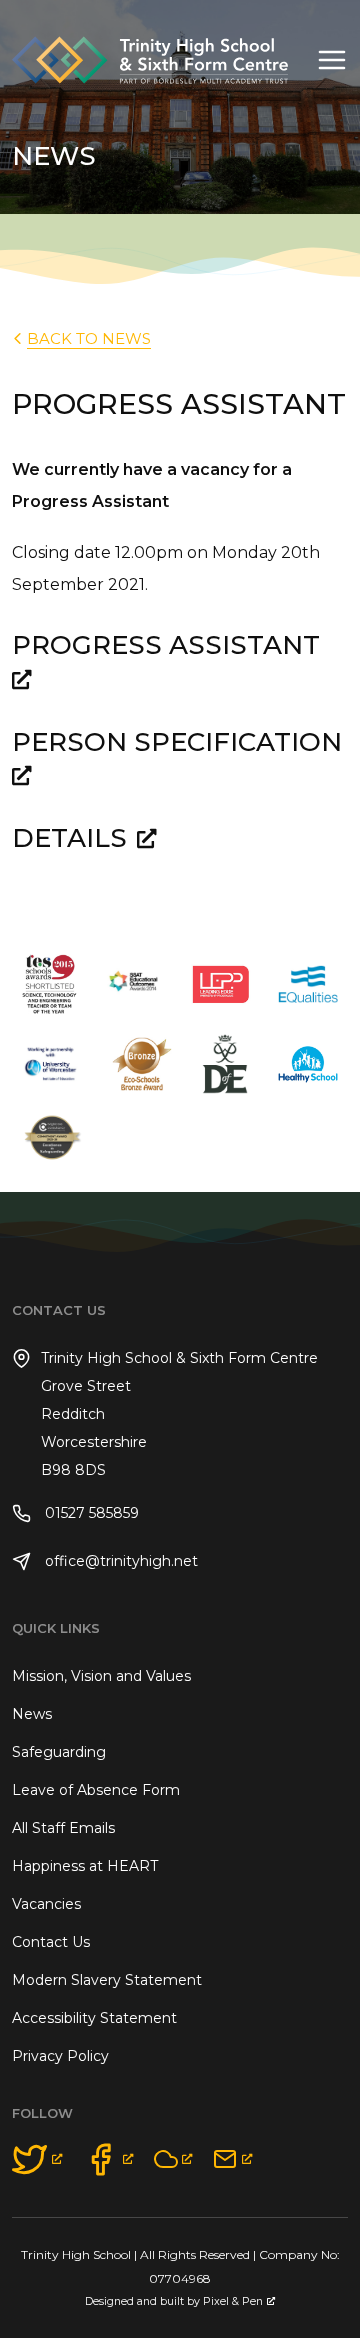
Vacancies (46, 1904)
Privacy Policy (60, 2056)
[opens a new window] (37, 2159)
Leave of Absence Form (96, 1790)
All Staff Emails (63, 1828)
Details (69, 838)
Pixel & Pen (233, 2301)
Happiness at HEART (85, 1866)
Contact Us (51, 1942)
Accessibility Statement (94, 2018)
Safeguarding (59, 1752)
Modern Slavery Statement (107, 1980)
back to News (89, 338)
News (32, 1714)
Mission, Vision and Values (101, 1676)
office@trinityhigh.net (119, 1561)
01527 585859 (90, 1513)
